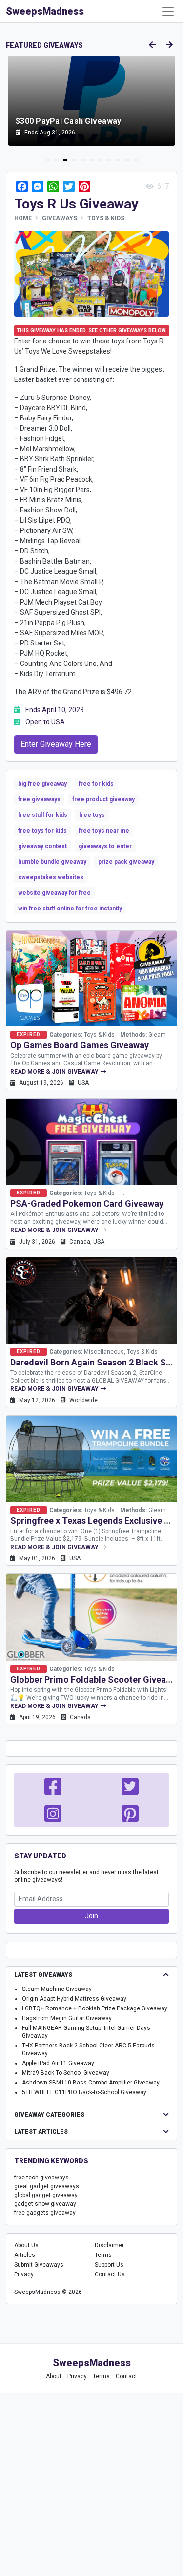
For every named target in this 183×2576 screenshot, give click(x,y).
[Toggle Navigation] (168, 11)
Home (23, 218)
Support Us (109, 2265)
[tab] (48, 160)
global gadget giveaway (46, 2195)
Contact (126, 2376)
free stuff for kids (43, 815)
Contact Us (110, 2274)
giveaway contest (42, 846)
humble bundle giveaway (52, 862)
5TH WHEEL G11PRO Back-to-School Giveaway (84, 2092)
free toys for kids (42, 831)
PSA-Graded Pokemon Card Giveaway (87, 1203)
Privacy (24, 2274)
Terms (103, 2255)
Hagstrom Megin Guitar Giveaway (67, 2018)
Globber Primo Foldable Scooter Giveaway (96, 1679)
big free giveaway (42, 784)
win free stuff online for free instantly (70, 909)
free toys (92, 815)
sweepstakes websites (51, 877)
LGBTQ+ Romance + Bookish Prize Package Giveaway (95, 2008)
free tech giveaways (41, 2178)
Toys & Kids (106, 218)
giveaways (60, 218)
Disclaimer (109, 2245)
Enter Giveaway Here (56, 744)
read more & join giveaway (55, 1072)
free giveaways (39, 799)
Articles (25, 2255)
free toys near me (104, 831)
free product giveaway (103, 799)
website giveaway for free (54, 893)
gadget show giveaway (45, 2204)
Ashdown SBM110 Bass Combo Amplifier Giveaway (91, 2083)
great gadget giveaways (47, 2186)
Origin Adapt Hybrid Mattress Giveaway (74, 1999)
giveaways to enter (105, 846)
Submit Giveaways (39, 2265)
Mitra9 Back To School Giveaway (66, 2073)
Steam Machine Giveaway (57, 1989)
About (54, 2376)
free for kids (96, 784)
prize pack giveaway (126, 862)
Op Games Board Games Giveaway (80, 1045)
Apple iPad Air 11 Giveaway (58, 2063)
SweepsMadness (45, 11)
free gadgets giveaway (45, 2213)
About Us (26, 2245)
